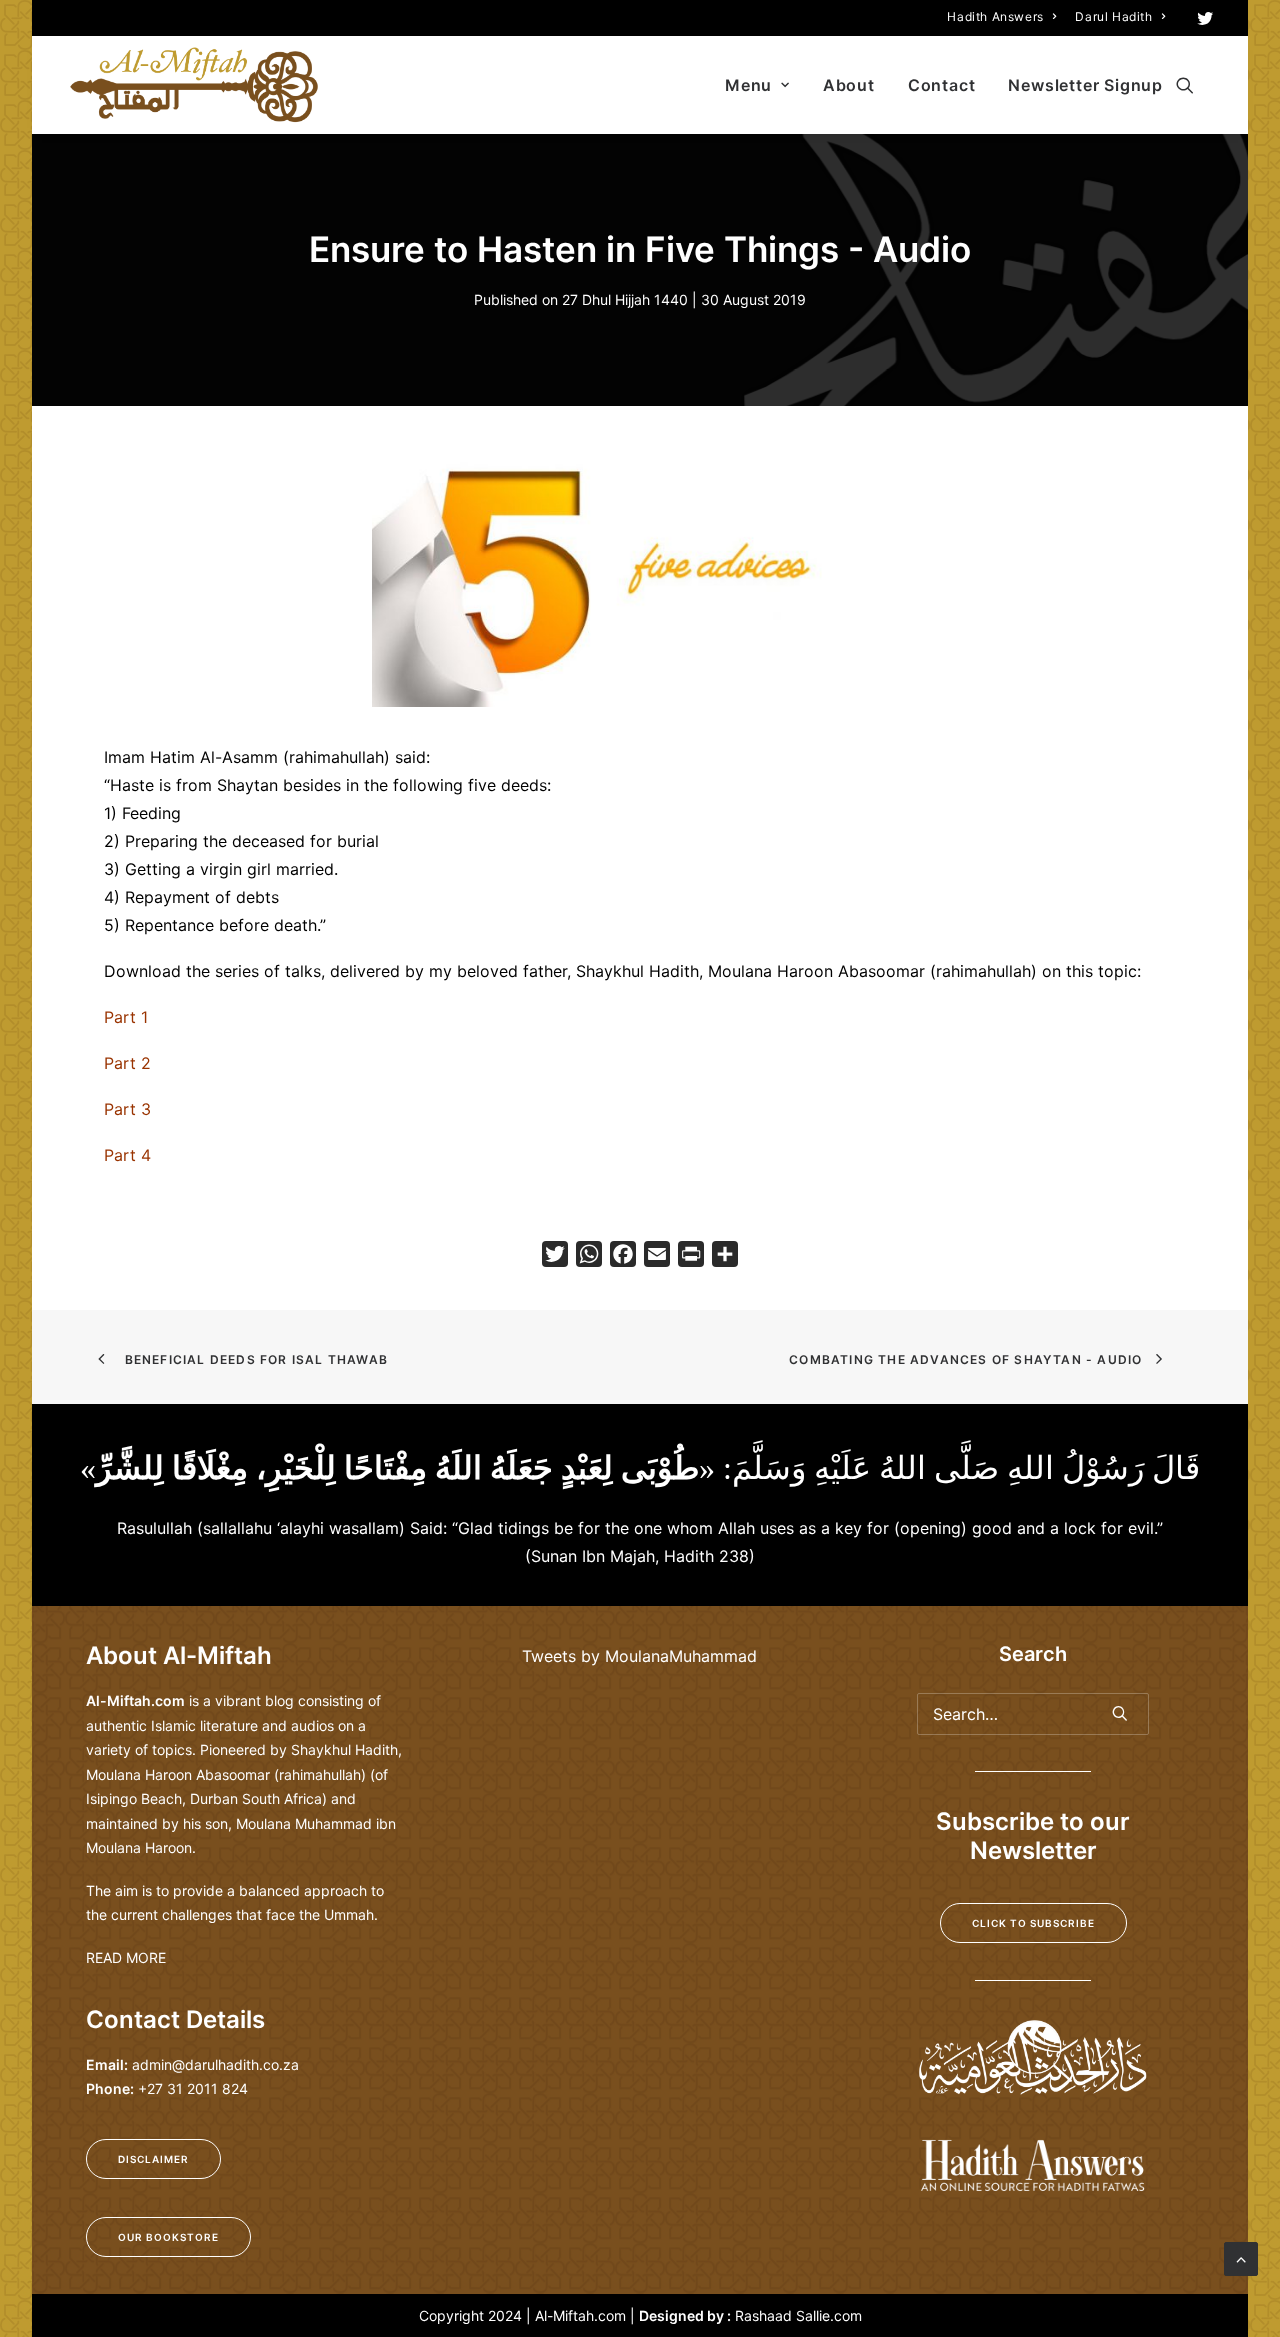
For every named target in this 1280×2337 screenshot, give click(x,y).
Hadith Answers (995, 16)
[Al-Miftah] (194, 85)
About (849, 85)
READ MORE (126, 1957)
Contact (942, 85)
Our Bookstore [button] (168, 2237)
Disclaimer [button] (153, 2159)
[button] (1205, 18)
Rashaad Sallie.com (798, 2315)
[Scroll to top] (1241, 2257)
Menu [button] (748, 85)
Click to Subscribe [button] (1033, 1923)
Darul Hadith (1113, 16)
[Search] (1033, 1714)
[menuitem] (1001, 16)
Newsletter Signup (1085, 85)
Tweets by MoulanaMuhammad (639, 1656)
